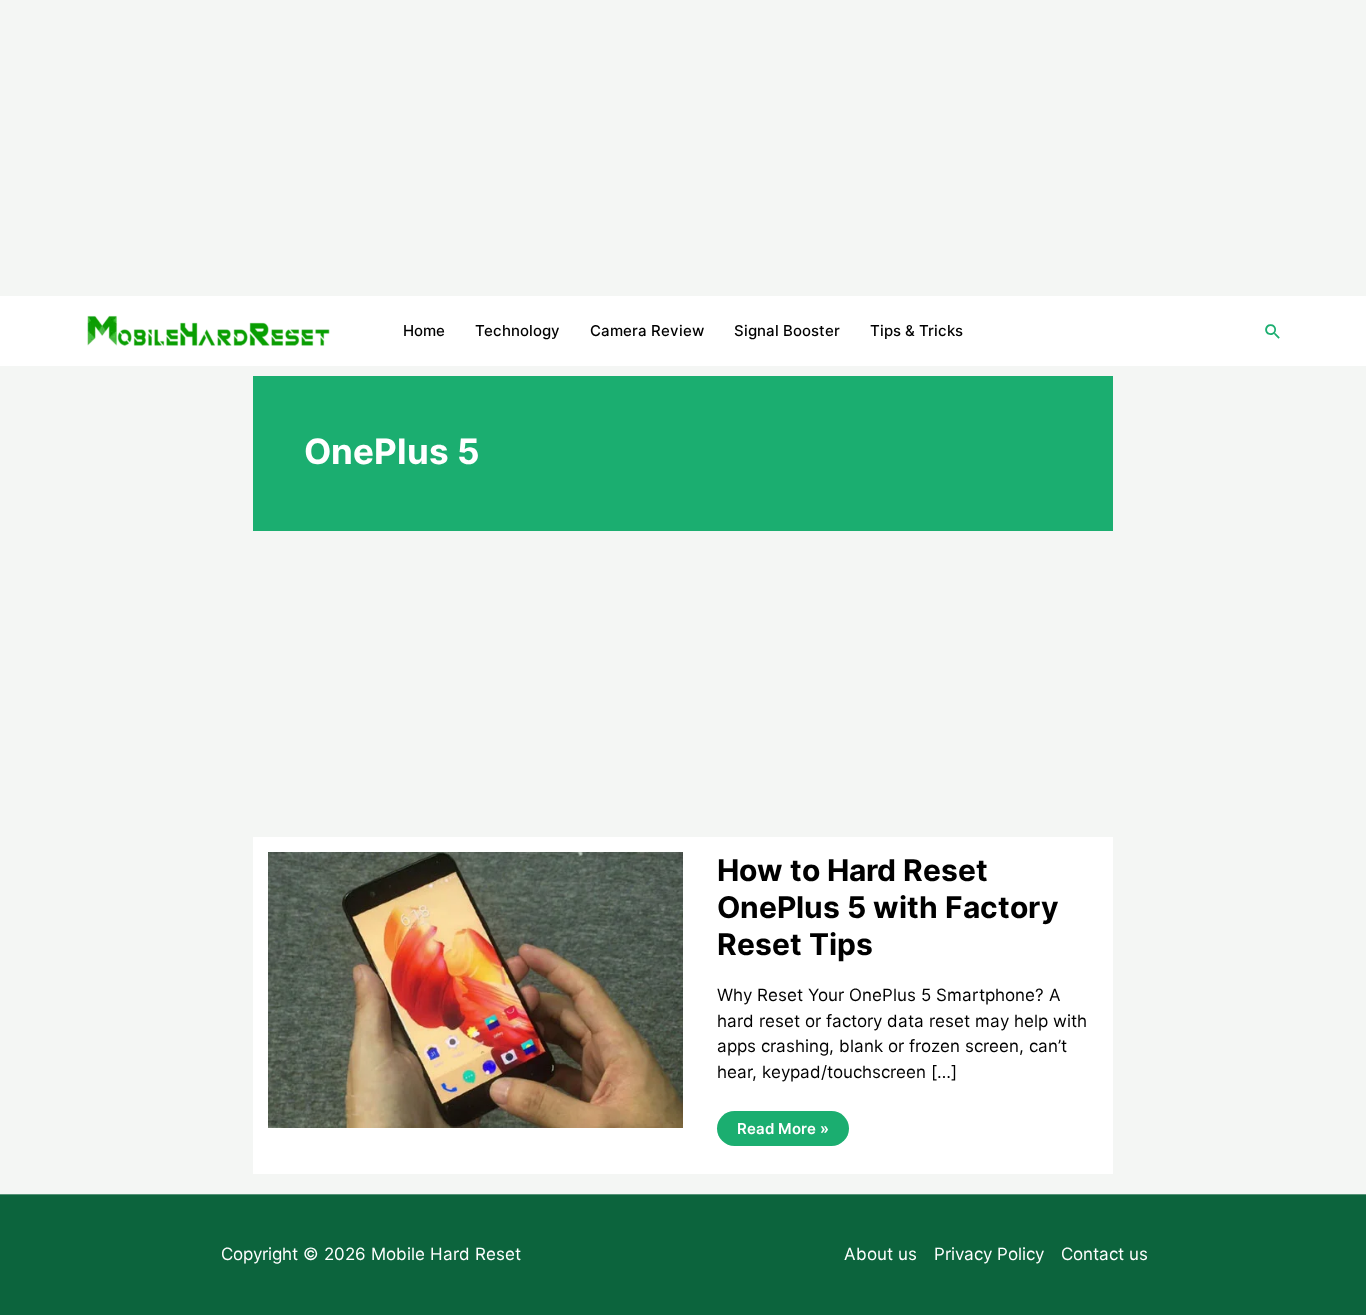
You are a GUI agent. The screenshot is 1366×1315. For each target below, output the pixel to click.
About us (880, 1254)
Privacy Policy (989, 1254)
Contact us (1104, 1254)
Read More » (782, 1132)
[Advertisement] (683, 148)
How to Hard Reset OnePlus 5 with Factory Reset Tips (888, 907)
